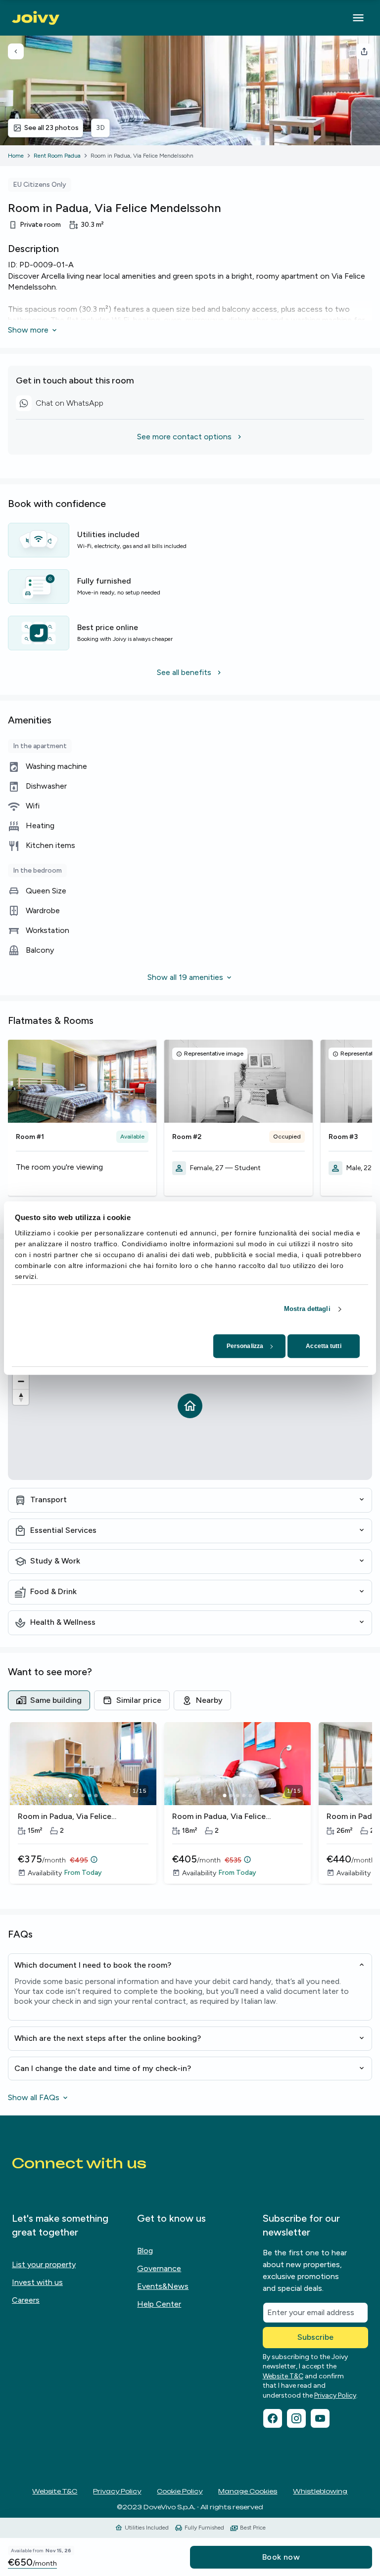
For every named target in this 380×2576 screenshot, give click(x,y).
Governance (159, 2268)
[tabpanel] (190, 1810)
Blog (145, 2251)
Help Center (159, 2304)
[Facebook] (273, 2418)
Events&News (163, 2286)
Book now (281, 2557)
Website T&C (283, 2376)
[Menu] (358, 18)
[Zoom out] (21, 1381)
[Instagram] (296, 2418)
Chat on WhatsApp (60, 405)
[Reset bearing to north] (21, 1397)
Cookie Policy (180, 2491)
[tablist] (190, 1700)
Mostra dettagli (307, 1309)
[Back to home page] (36, 18)
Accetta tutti (323, 1346)
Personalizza (245, 1346)
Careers (26, 2300)
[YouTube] (320, 2418)
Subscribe (315, 2337)
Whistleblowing (320, 2491)
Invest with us (37, 2282)
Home (16, 156)
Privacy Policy (335, 2395)
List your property (44, 2264)
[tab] (49, 1700)
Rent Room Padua (57, 156)
